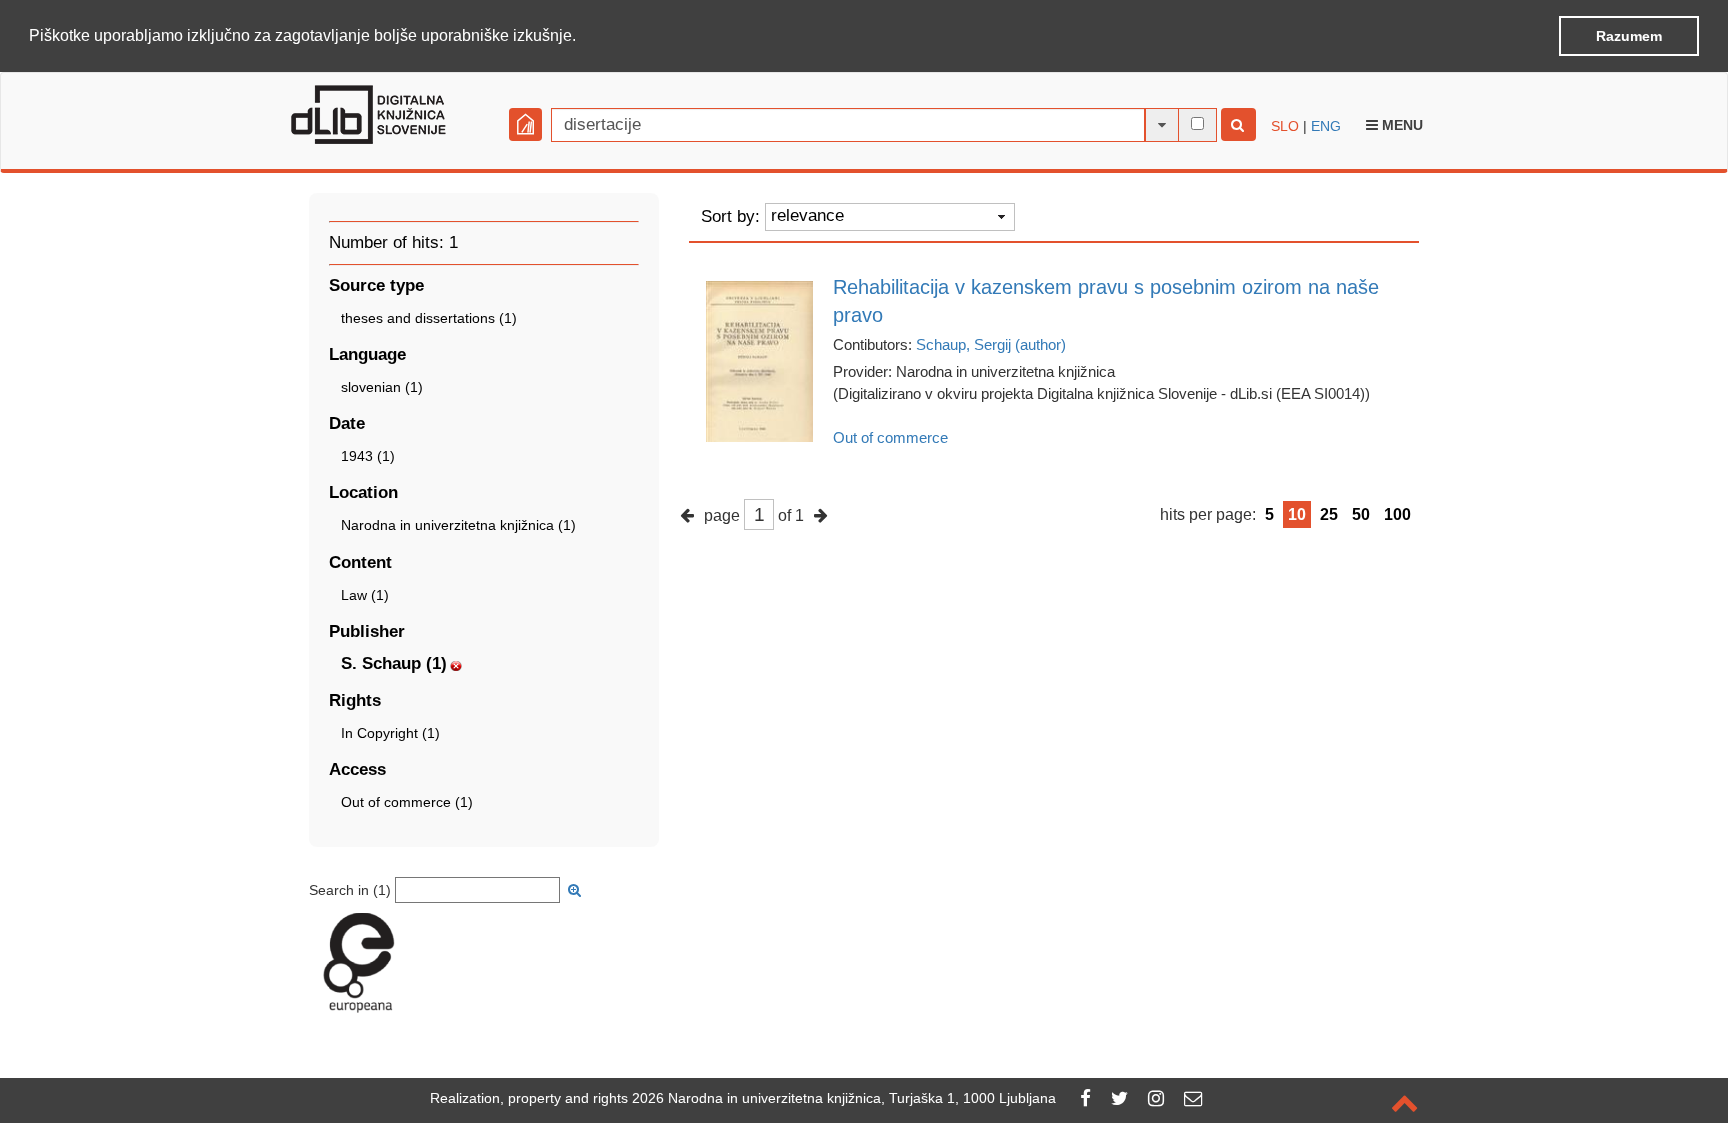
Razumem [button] (1629, 36)
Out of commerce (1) (407, 802)
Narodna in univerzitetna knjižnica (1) (458, 525)
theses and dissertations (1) (429, 318)
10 (1297, 514)
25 (1329, 514)
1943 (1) (368, 456)
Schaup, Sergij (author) (991, 344)
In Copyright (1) (390, 733)
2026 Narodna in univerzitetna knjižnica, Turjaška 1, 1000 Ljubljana (844, 1098)
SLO (1285, 126)
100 (1397, 514)
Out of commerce (890, 437)
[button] (583, 37)
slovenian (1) (382, 387)
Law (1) (365, 595)
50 (1361, 514)
